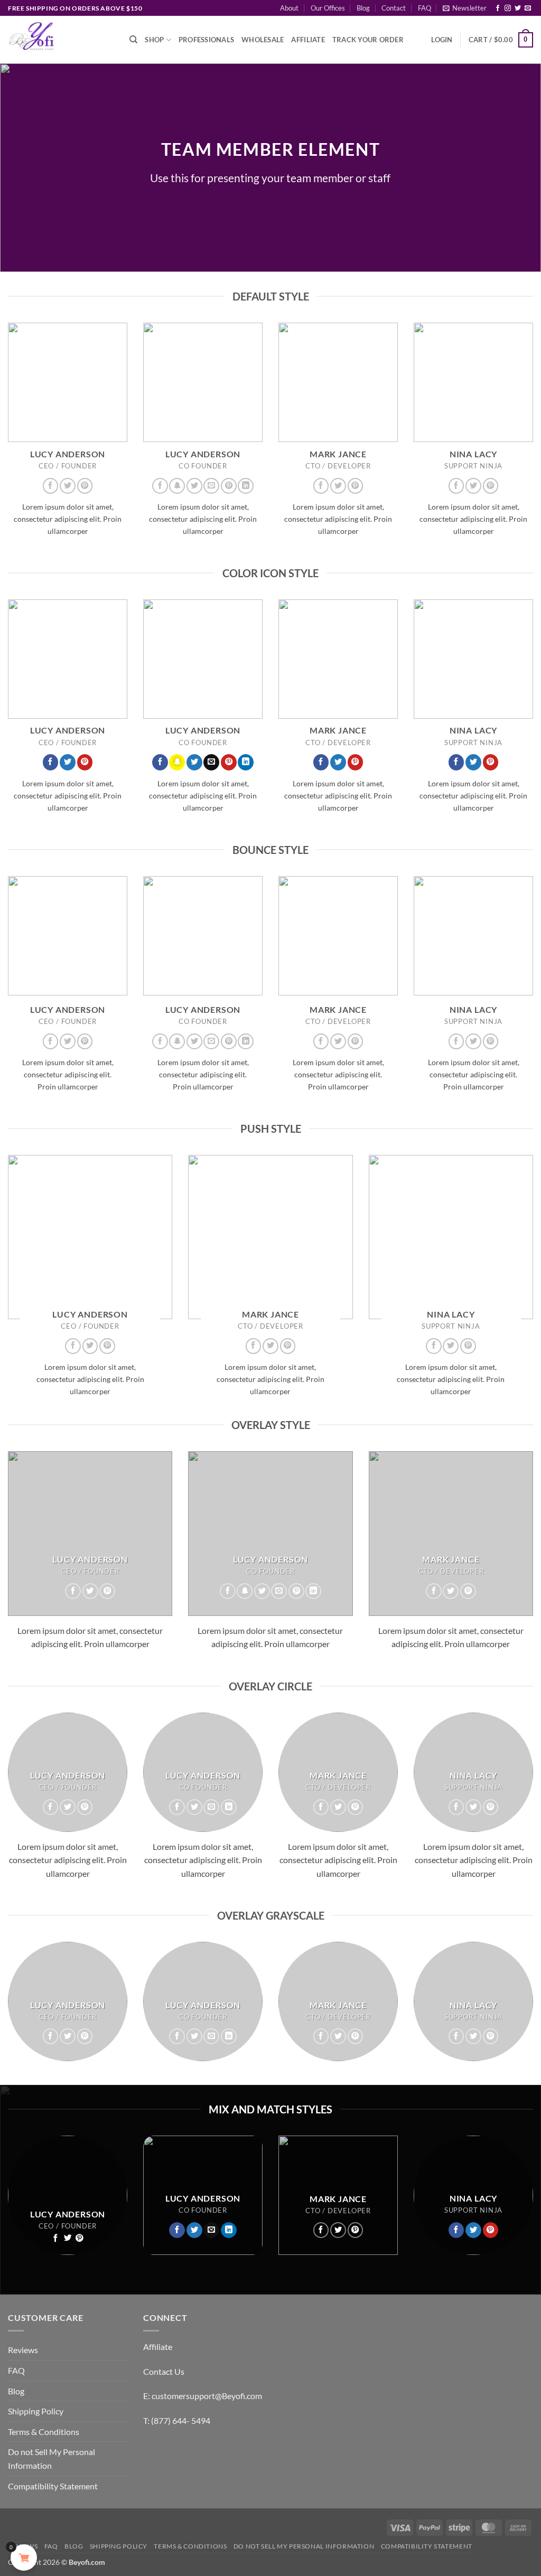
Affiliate (308, 40)
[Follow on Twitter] (518, 8)
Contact (394, 8)
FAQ (425, 8)
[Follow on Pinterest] (85, 486)
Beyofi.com (87, 2562)
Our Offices (328, 8)
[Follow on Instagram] (508, 8)
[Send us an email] (528, 8)
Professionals (206, 40)
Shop (154, 40)
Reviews (23, 2350)
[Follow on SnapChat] (177, 486)
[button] (465, 8)
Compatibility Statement (53, 2486)
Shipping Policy (36, 2411)
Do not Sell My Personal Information (52, 2459)
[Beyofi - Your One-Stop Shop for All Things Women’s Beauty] (61, 40)
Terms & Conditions (44, 2432)
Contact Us (164, 2371)
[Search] (133, 40)
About (289, 8)
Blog (363, 8)
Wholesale (263, 40)
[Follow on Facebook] (498, 8)
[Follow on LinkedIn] (246, 486)
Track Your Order (368, 40)
